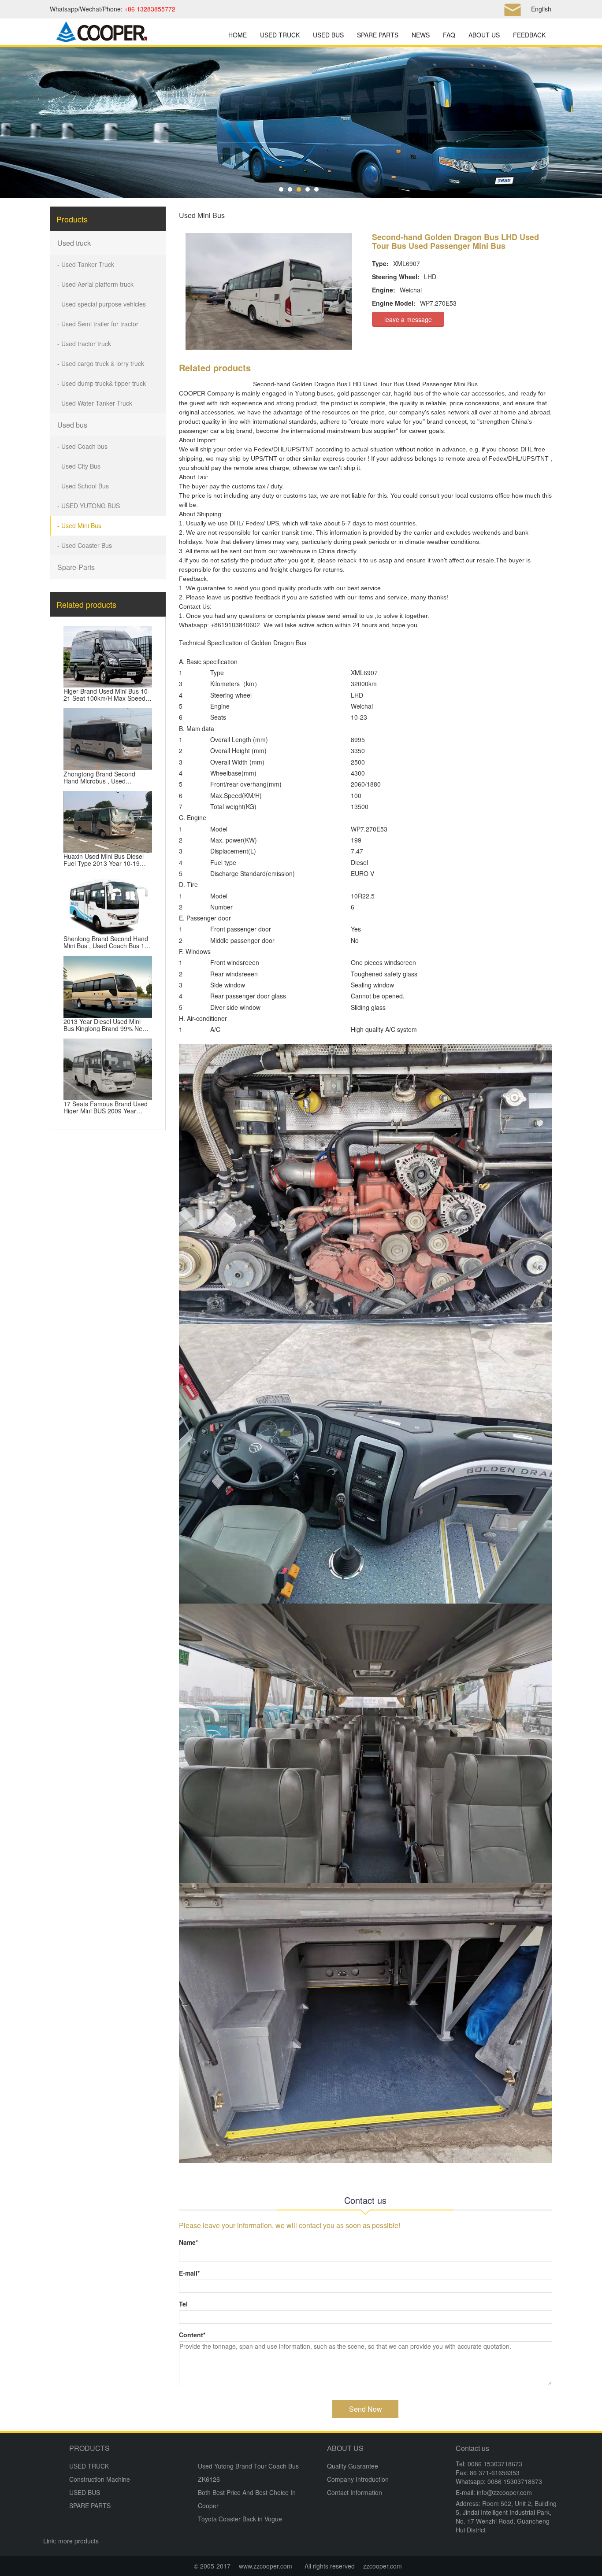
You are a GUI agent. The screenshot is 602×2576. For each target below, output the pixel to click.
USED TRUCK (280, 35)
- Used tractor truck (84, 344)
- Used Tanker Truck (86, 264)
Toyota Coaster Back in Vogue (240, 2519)
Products (72, 219)
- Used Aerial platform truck (95, 284)
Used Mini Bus (202, 215)
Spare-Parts (76, 567)
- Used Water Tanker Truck (95, 403)
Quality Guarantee (353, 2466)
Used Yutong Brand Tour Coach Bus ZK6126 (248, 2473)
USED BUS (328, 35)
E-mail (189, 2273)
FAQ (449, 35)
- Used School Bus (83, 486)
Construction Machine (100, 2479)
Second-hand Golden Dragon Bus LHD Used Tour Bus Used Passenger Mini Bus (365, 384)
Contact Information (355, 2492)
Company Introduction (358, 2479)
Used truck (74, 243)
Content (192, 2335)
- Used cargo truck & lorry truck (101, 363)
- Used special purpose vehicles (102, 304)
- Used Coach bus (82, 446)
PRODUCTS (89, 2448)
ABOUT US (484, 35)
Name (188, 2242)
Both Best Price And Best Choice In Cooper (247, 2499)
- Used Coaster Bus (85, 545)
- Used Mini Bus (79, 525)
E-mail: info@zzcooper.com (494, 2492)
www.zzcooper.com (266, 2566)
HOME (238, 35)
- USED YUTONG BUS (89, 506)
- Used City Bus (79, 466)
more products (78, 2541)
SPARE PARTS (378, 35)
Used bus (72, 425)
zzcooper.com (383, 2566)
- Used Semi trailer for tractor (98, 324)
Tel (183, 2304)
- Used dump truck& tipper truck (102, 383)
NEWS (421, 35)
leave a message (408, 319)
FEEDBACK (529, 35)
